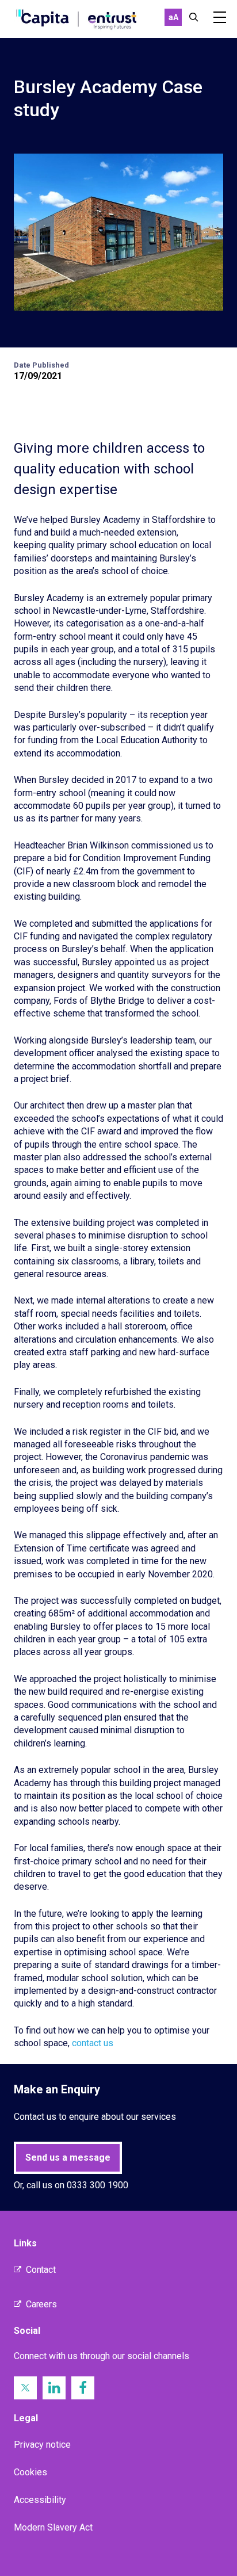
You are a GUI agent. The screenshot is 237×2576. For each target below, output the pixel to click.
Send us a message (68, 2158)
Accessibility (40, 2500)
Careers (41, 2304)
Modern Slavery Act (53, 2527)
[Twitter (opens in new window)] (25, 2388)
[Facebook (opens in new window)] (83, 2388)
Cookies (30, 2472)
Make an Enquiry (57, 2089)
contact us (93, 2043)
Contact (41, 2270)
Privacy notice (42, 2445)
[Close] (194, 17)
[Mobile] (220, 17)
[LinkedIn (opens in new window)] (54, 2388)
